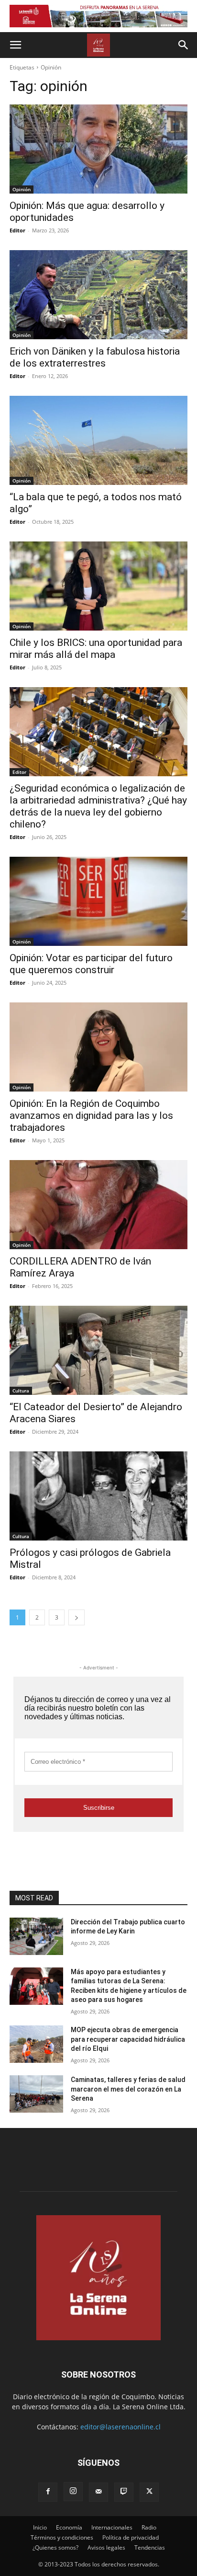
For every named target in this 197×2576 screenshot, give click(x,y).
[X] (149, 2492)
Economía (69, 2527)
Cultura (21, 1391)
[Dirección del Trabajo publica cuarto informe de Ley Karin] (36, 1936)
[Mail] (98, 2492)
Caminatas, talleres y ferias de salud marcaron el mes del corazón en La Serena (128, 2089)
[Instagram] (73, 2492)
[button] (15, 45)
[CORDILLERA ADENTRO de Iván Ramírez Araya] (98, 1205)
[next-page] (77, 1617)
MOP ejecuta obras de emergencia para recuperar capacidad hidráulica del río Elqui (128, 2039)
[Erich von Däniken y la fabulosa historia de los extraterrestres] (98, 295)
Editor (17, 230)
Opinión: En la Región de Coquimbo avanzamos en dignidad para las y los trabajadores (91, 1115)
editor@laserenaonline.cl (120, 2427)
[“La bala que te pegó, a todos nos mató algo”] (98, 440)
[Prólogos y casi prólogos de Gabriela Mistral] (98, 1496)
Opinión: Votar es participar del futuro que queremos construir (91, 964)
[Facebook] (48, 2492)
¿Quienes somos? (55, 2547)
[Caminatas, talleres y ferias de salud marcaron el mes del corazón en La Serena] (36, 2094)
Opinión (22, 189)
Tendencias (150, 2547)
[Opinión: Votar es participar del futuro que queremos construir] (98, 901)
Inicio (40, 2527)
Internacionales (112, 2527)
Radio (149, 2527)
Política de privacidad (131, 2537)
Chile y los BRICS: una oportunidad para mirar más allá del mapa (96, 649)
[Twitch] (124, 2492)
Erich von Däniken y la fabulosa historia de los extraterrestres (95, 357)
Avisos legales (106, 2547)
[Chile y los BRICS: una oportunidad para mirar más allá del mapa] (98, 586)
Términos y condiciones (62, 2537)
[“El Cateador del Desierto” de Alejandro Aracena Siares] (98, 1350)
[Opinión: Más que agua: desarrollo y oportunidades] (98, 149)
